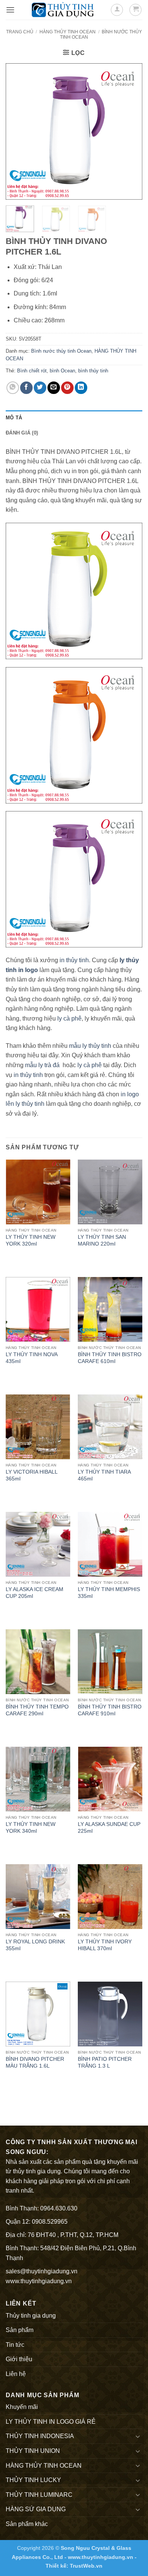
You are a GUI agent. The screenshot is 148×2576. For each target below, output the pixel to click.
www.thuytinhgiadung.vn (39, 2281)
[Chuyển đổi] (138, 2436)
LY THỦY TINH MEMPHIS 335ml (109, 1593)
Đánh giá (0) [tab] (22, 433)
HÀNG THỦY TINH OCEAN (68, 32)
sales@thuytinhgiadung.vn (42, 2271)
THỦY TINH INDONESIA (40, 2436)
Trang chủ (20, 32)
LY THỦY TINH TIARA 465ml (104, 1475)
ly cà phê (69, 1018)
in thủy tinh (74, 960)
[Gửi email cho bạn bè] (54, 388)
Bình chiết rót (32, 371)
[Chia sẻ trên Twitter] (40, 388)
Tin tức (15, 2345)
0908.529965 (50, 2222)
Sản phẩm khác (27, 2524)
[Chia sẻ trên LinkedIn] (81, 388)
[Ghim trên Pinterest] (67, 388)
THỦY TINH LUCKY (33, 2480)
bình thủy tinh (93, 371)
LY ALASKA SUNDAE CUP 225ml (109, 1828)
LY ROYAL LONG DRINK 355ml (35, 1945)
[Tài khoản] (117, 10)
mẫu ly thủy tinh (89, 1046)
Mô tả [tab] (14, 418)
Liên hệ (16, 2374)
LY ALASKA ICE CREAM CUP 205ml (35, 1593)
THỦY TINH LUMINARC (39, 2495)
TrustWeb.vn (86, 2566)
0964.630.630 (59, 2208)
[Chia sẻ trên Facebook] (26, 388)
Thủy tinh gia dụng (31, 2316)
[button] (10, 10)
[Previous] (18, 131)
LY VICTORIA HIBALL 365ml (31, 1475)
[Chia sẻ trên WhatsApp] (13, 388)
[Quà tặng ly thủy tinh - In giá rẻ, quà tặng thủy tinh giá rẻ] (63, 10)
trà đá (52, 1065)
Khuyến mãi (22, 2407)
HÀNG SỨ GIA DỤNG (36, 2509)
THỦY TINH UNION (33, 2451)
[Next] (130, 131)
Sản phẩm (20, 2330)
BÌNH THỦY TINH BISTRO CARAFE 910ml (110, 1710)
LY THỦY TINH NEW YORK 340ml (31, 1828)
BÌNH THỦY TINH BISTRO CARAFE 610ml (110, 1358)
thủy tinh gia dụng (37, 2171)
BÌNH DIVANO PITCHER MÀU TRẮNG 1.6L (35, 2063)
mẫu (30, 1065)
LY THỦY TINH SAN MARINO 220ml (102, 1240)
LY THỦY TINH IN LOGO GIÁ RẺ (51, 2422)
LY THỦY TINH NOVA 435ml (31, 1358)
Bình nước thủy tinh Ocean (61, 351)
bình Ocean (62, 371)
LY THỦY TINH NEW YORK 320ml (31, 1240)
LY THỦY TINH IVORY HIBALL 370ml (105, 1945)
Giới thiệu (19, 2359)
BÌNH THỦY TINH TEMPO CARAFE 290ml (37, 1710)
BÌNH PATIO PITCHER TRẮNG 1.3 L (105, 2063)
